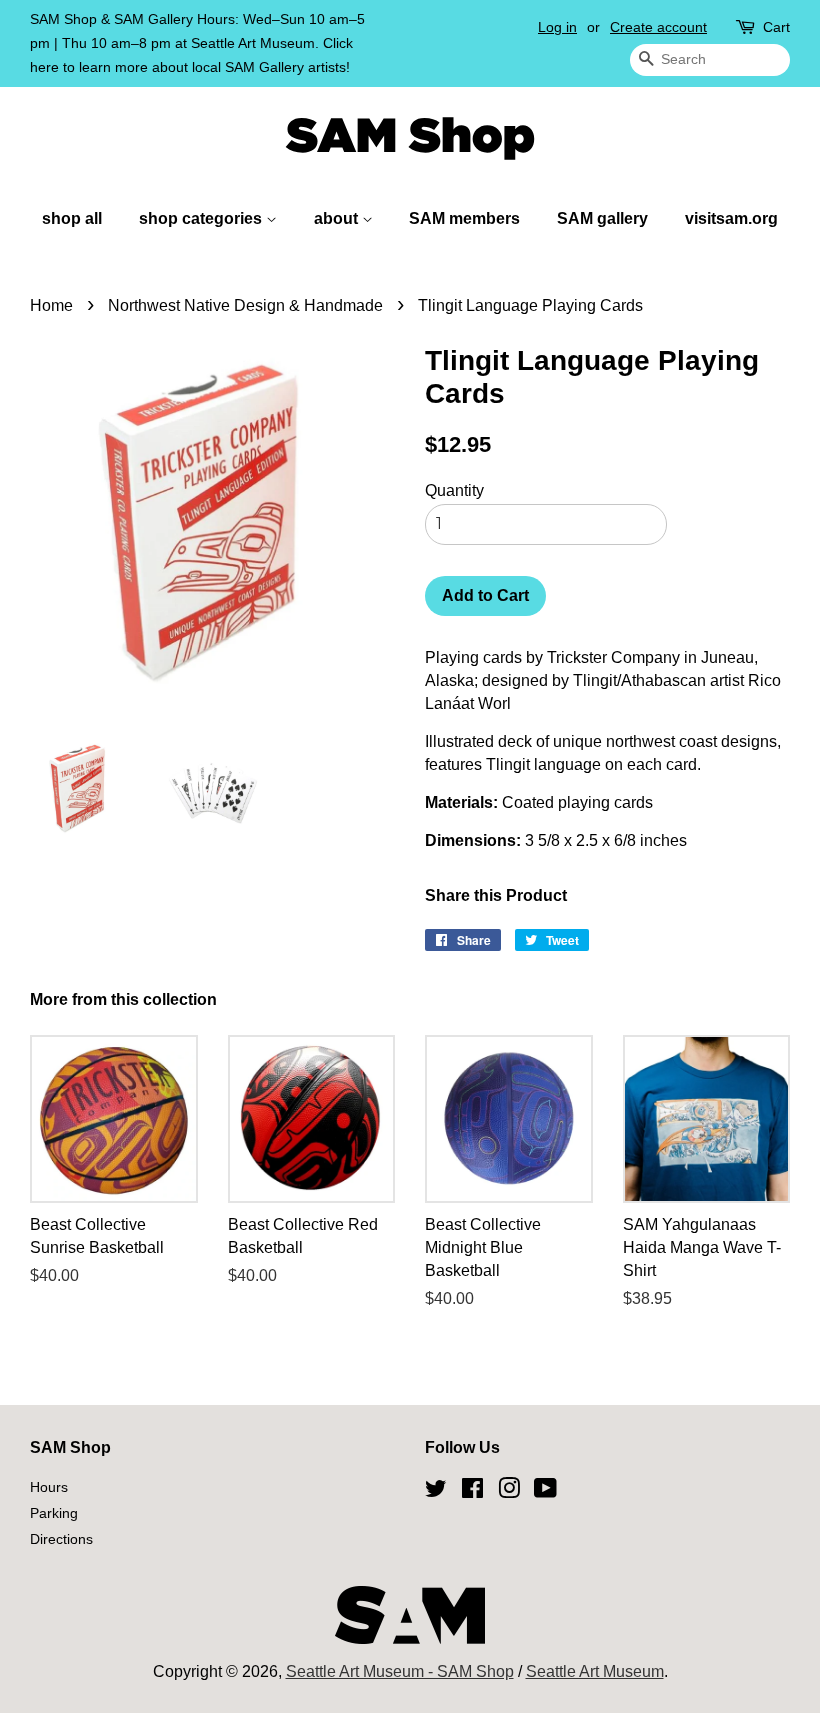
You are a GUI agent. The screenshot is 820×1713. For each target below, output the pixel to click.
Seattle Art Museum (595, 1671)
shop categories (202, 218)
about (338, 218)
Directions (61, 1539)
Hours (49, 1487)
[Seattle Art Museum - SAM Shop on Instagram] (509, 1492)
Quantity (454, 490)
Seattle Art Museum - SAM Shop (400, 1671)
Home (51, 305)
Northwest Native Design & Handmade (245, 305)
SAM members (464, 218)
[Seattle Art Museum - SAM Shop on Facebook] (472, 1492)
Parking (54, 1513)
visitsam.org (731, 218)
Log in (557, 27)
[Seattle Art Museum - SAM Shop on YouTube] (545, 1492)
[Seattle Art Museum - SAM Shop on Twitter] (436, 1492)
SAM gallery (602, 218)
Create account (658, 27)
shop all (72, 218)
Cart (776, 27)
